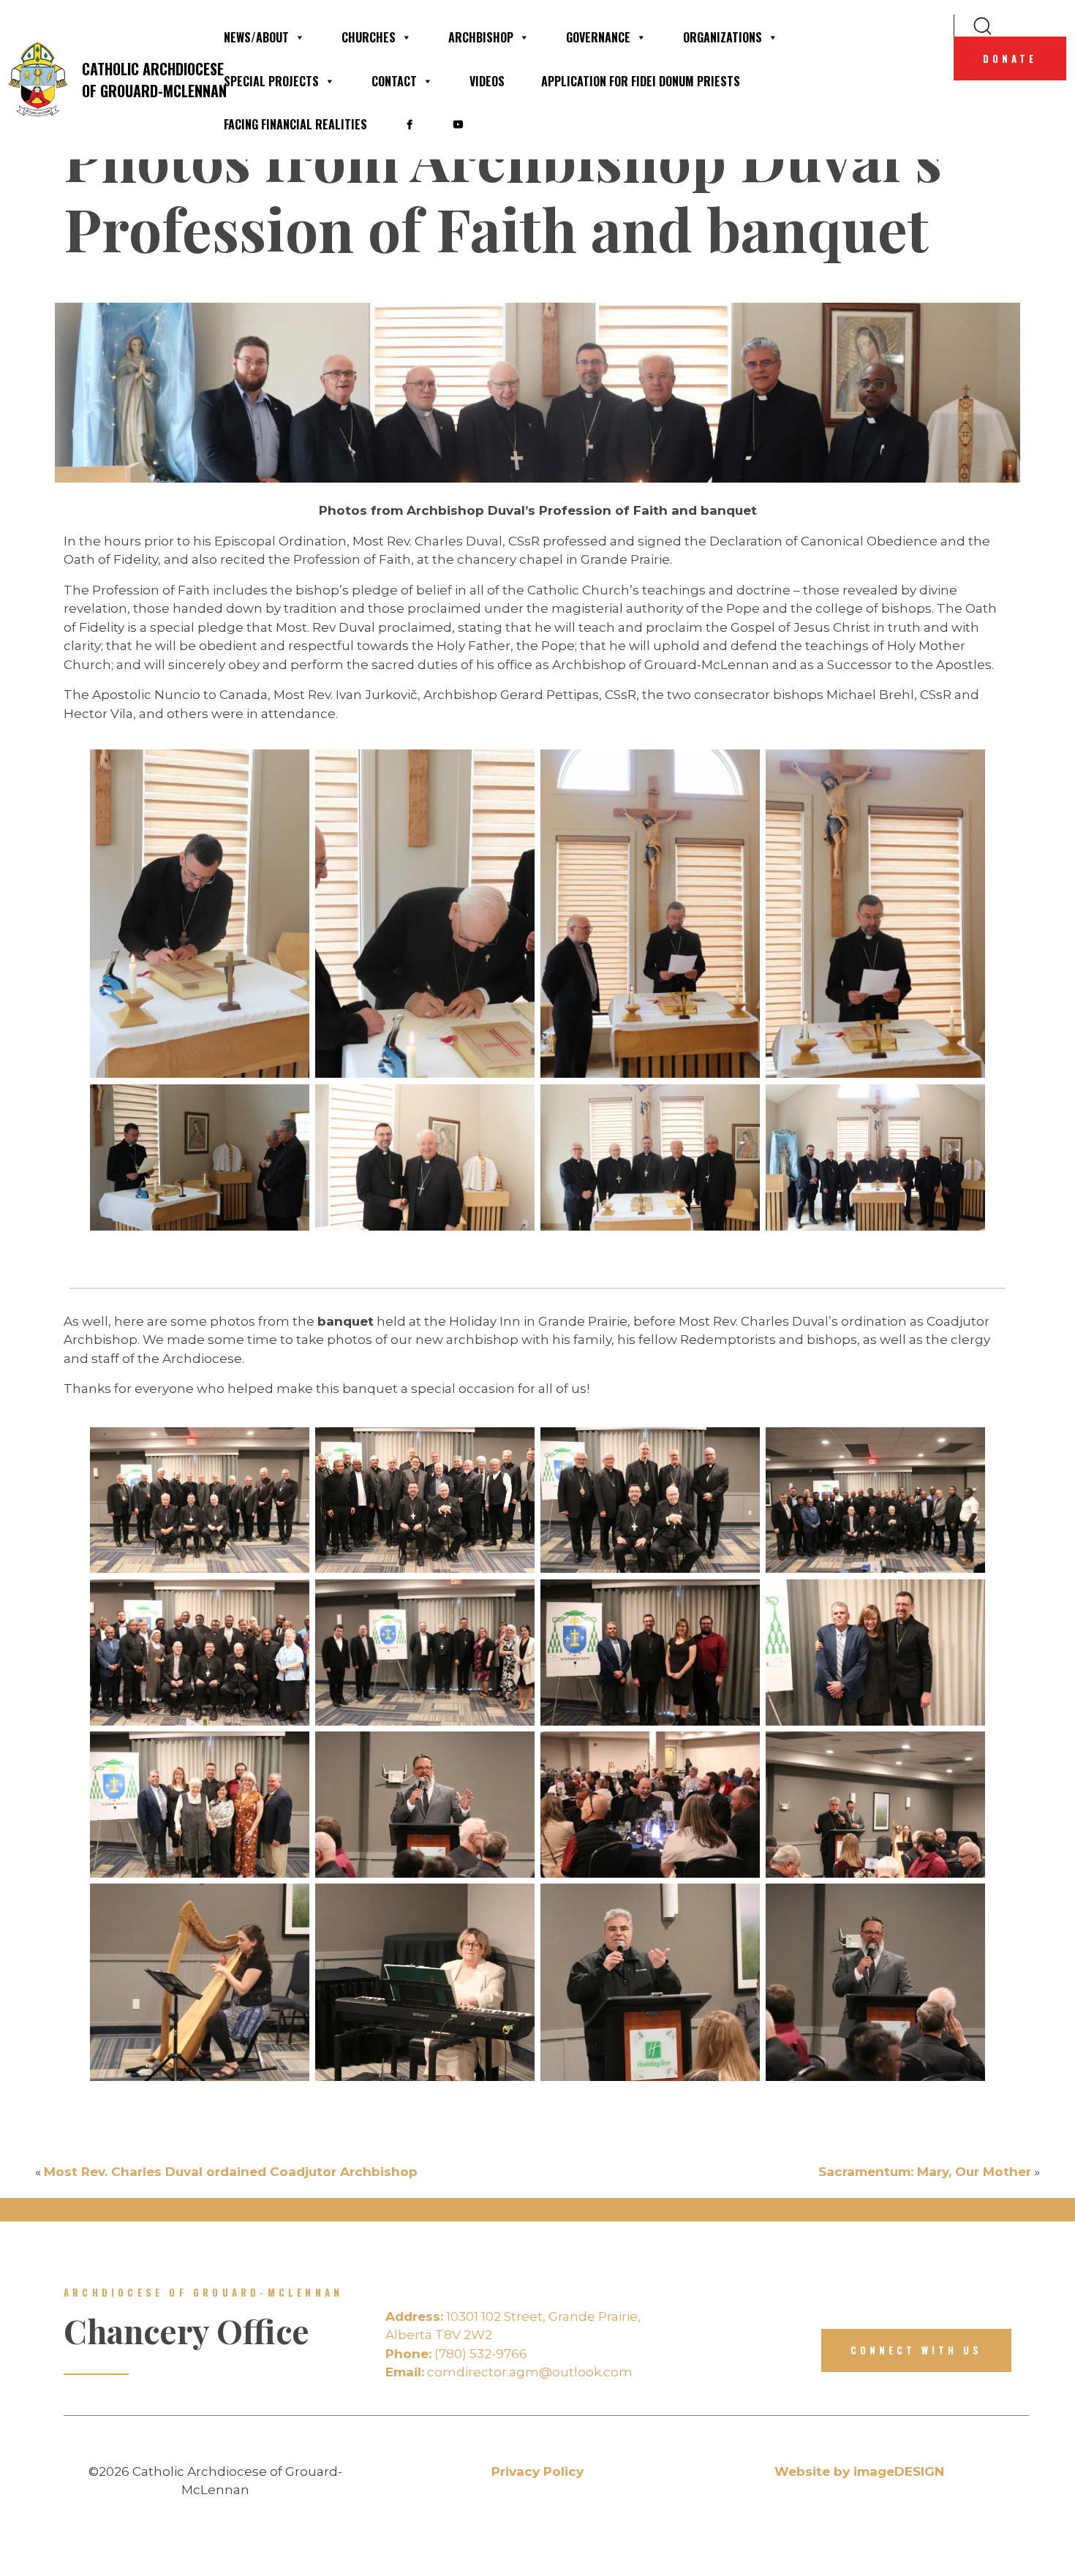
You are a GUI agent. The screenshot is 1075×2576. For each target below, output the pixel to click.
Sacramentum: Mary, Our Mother (925, 2172)
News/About (256, 37)
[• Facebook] (410, 124)
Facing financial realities (295, 124)
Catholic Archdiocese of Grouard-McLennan (143, 80)
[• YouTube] (458, 124)
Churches (369, 37)
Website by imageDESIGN (859, 2471)
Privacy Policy (537, 2471)
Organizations (723, 37)
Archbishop (481, 37)
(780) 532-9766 (456, 2354)
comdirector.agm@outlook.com (509, 2372)
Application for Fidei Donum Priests (641, 81)
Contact (394, 81)
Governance (598, 37)
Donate (1010, 58)
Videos (487, 81)
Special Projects (271, 81)
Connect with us (916, 2350)
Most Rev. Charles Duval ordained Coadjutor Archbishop (231, 2172)
